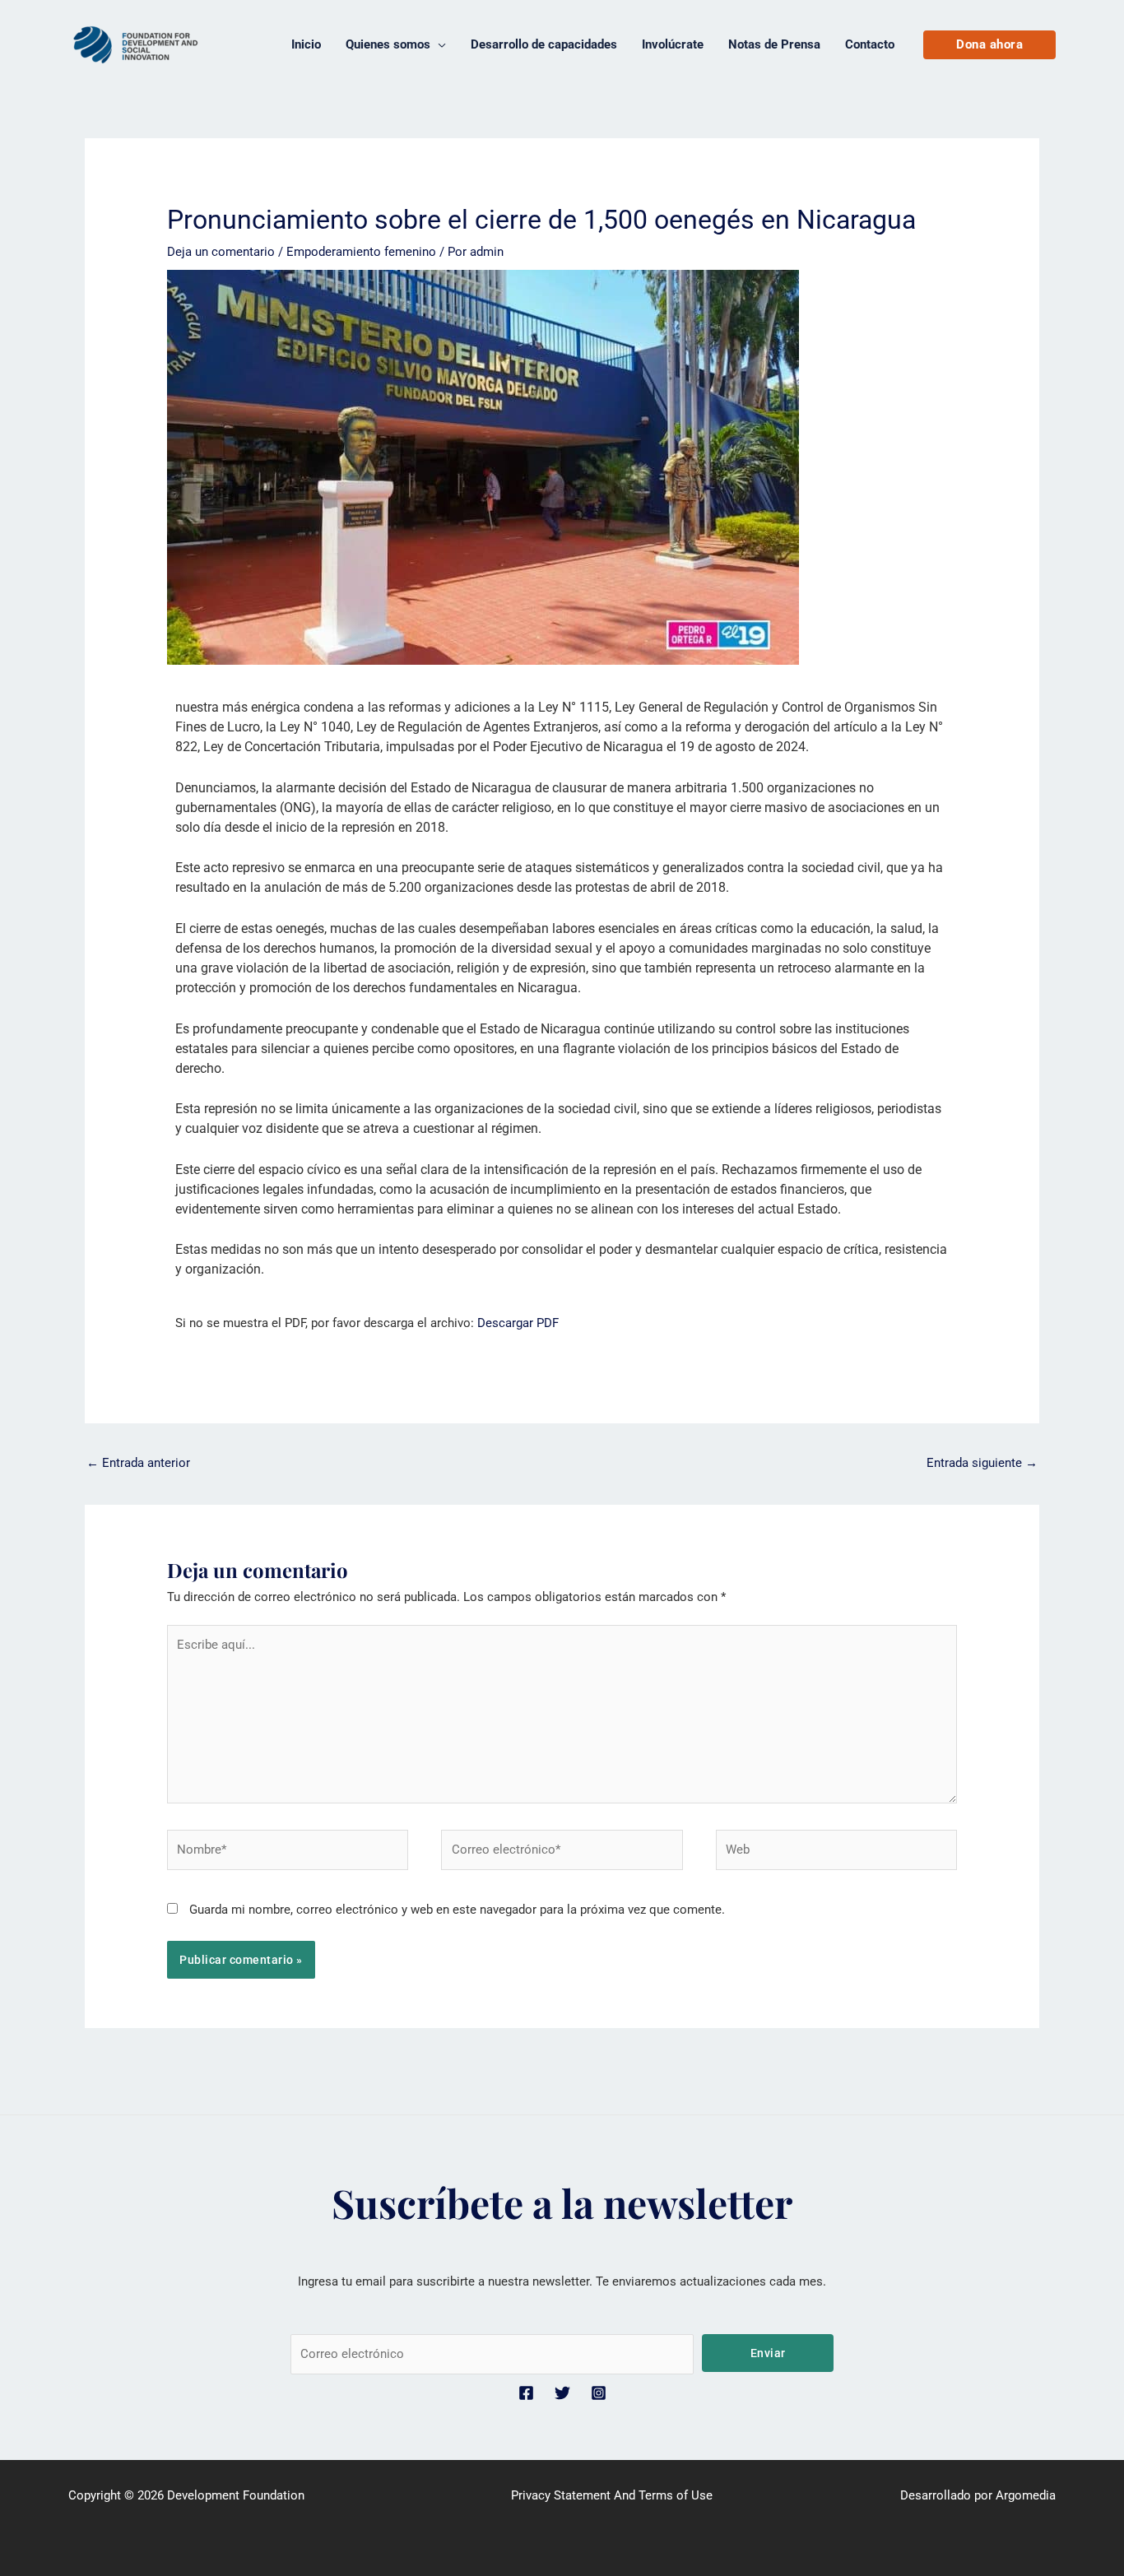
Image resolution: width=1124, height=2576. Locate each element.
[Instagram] (599, 2393)
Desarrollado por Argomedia (978, 2495)
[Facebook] (526, 2393)
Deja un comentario (221, 252)
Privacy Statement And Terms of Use (612, 2495)
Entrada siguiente (982, 1463)
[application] (438, 44)
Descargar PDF (518, 1323)
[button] (989, 45)
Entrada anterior (138, 1463)
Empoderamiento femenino (361, 252)
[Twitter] (562, 2393)
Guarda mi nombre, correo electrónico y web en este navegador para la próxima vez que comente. (457, 1910)
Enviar (768, 2353)
